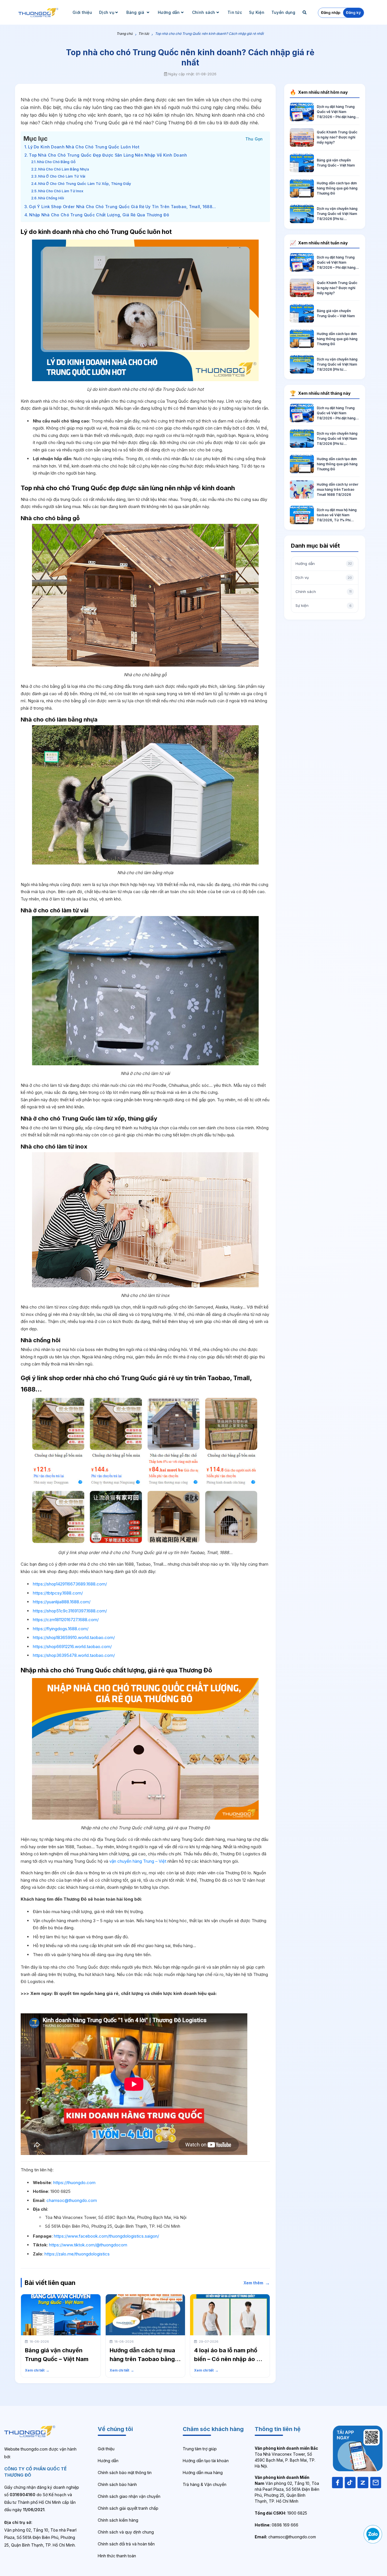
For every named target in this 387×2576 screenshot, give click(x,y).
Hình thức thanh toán (117, 2556)
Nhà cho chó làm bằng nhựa (63, 169)
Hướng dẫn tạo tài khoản (206, 2461)
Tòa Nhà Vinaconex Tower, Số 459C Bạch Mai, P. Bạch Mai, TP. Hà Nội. (286, 2457)
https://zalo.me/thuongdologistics (77, 2254)
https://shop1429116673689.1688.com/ (70, 1584)
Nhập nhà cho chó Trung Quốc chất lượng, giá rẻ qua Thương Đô (99, 215)
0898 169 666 (277, 2525)
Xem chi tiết (37, 2370)
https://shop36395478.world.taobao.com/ (74, 1655)
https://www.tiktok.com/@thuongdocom (88, 2245)
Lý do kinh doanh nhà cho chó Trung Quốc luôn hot (84, 147)
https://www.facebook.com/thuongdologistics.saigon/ (106, 2236)
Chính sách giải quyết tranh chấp (128, 2508)
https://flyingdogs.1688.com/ (61, 1629)
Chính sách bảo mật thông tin (125, 2473)
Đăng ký (353, 12)
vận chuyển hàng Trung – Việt (138, 1861)
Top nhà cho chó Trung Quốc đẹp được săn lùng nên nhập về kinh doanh (108, 155)
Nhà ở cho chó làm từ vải (62, 176)
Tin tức (235, 12)
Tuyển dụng (283, 12)
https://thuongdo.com (74, 2183)
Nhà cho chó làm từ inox (61, 191)
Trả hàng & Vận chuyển (205, 2484)
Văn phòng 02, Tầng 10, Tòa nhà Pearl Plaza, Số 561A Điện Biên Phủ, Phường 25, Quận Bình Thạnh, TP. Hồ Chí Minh (287, 2489)
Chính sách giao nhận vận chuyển (129, 2496)
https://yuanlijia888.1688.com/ (62, 1602)
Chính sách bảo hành (117, 2484)
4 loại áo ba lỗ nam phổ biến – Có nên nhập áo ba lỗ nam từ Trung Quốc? (229, 2359)
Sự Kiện (257, 12)
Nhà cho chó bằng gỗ (56, 162)
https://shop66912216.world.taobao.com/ (72, 1646)
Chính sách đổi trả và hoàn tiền (126, 2544)
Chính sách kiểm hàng (118, 2520)
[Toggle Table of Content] (254, 138)
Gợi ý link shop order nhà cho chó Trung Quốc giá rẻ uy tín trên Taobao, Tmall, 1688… (122, 207)
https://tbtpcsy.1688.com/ (58, 1593)
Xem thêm (257, 2283)
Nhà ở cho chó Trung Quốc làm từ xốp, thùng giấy (85, 184)
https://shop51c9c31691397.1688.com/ (70, 1611)
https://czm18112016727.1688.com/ (66, 1620)
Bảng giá (136, 12)
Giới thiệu (82, 12)
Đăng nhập (331, 12)
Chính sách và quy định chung (126, 2532)
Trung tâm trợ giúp (200, 2449)
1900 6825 (281, 2513)
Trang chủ (125, 34)
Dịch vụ (107, 12)
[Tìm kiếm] (305, 12)
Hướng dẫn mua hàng (203, 2473)
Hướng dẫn (169, 12)
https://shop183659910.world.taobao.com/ (74, 1637)
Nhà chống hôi (51, 198)
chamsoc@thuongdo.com (72, 2200)
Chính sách (204, 12)
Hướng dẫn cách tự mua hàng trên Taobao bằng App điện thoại (142, 2359)
